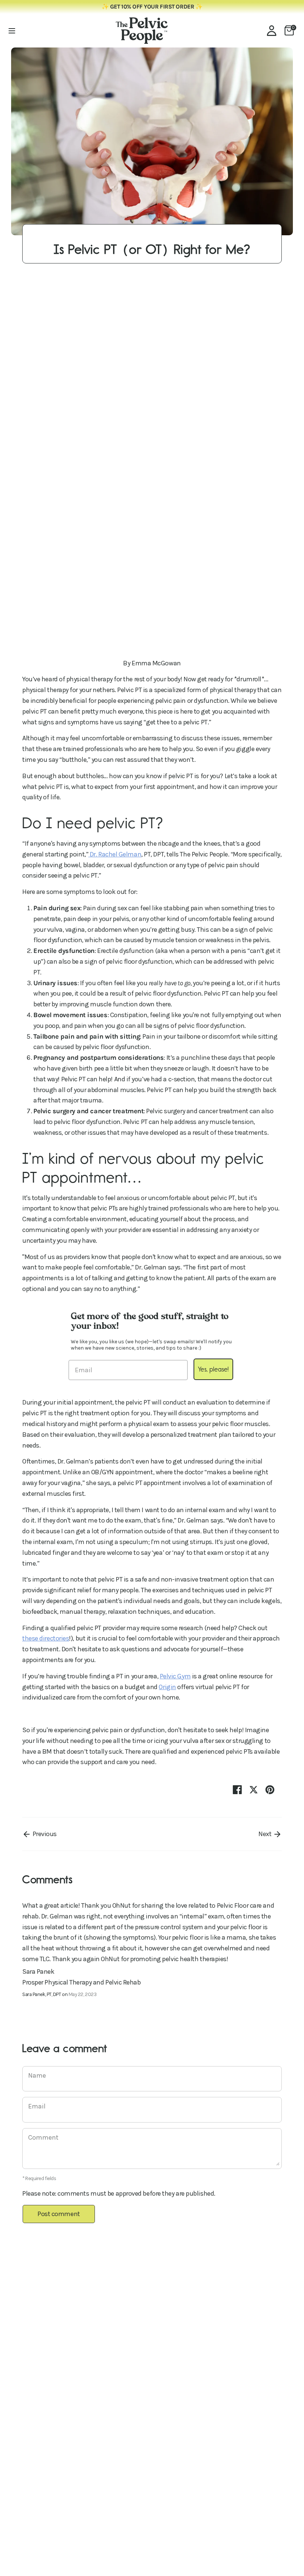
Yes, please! (213, 1369)
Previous (44, 1834)
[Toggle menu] (12, 31)
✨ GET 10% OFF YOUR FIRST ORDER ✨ (152, 7)
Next (266, 1834)
